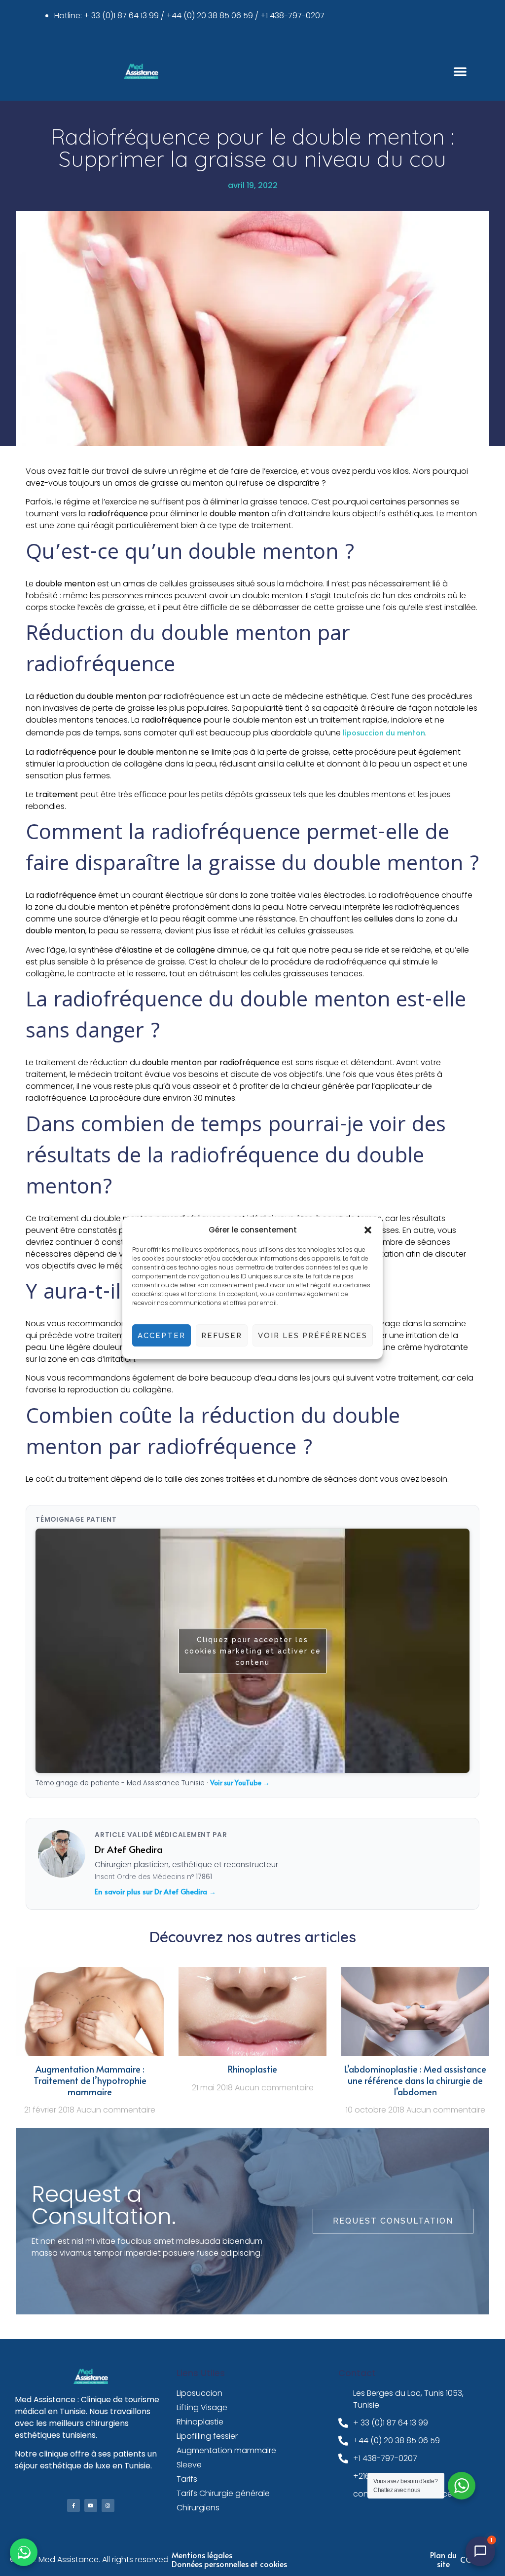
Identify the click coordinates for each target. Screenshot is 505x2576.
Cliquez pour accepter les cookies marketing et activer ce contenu (253, 1651)
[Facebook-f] (73, 2505)
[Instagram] (108, 2505)
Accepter (162, 1336)
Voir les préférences (313, 1336)
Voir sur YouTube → (240, 1783)
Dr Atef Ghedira (129, 1849)
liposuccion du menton (384, 732)
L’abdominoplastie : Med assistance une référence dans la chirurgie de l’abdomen (415, 2080)
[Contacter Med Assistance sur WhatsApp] (24, 2552)
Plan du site (443, 2559)
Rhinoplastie (252, 2069)
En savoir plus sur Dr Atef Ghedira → (155, 1891)
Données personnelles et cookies (229, 2564)
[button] (368, 1230)
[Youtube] (91, 2505)
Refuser (222, 1336)
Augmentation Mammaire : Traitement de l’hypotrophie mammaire (90, 2080)
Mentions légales (202, 2555)
